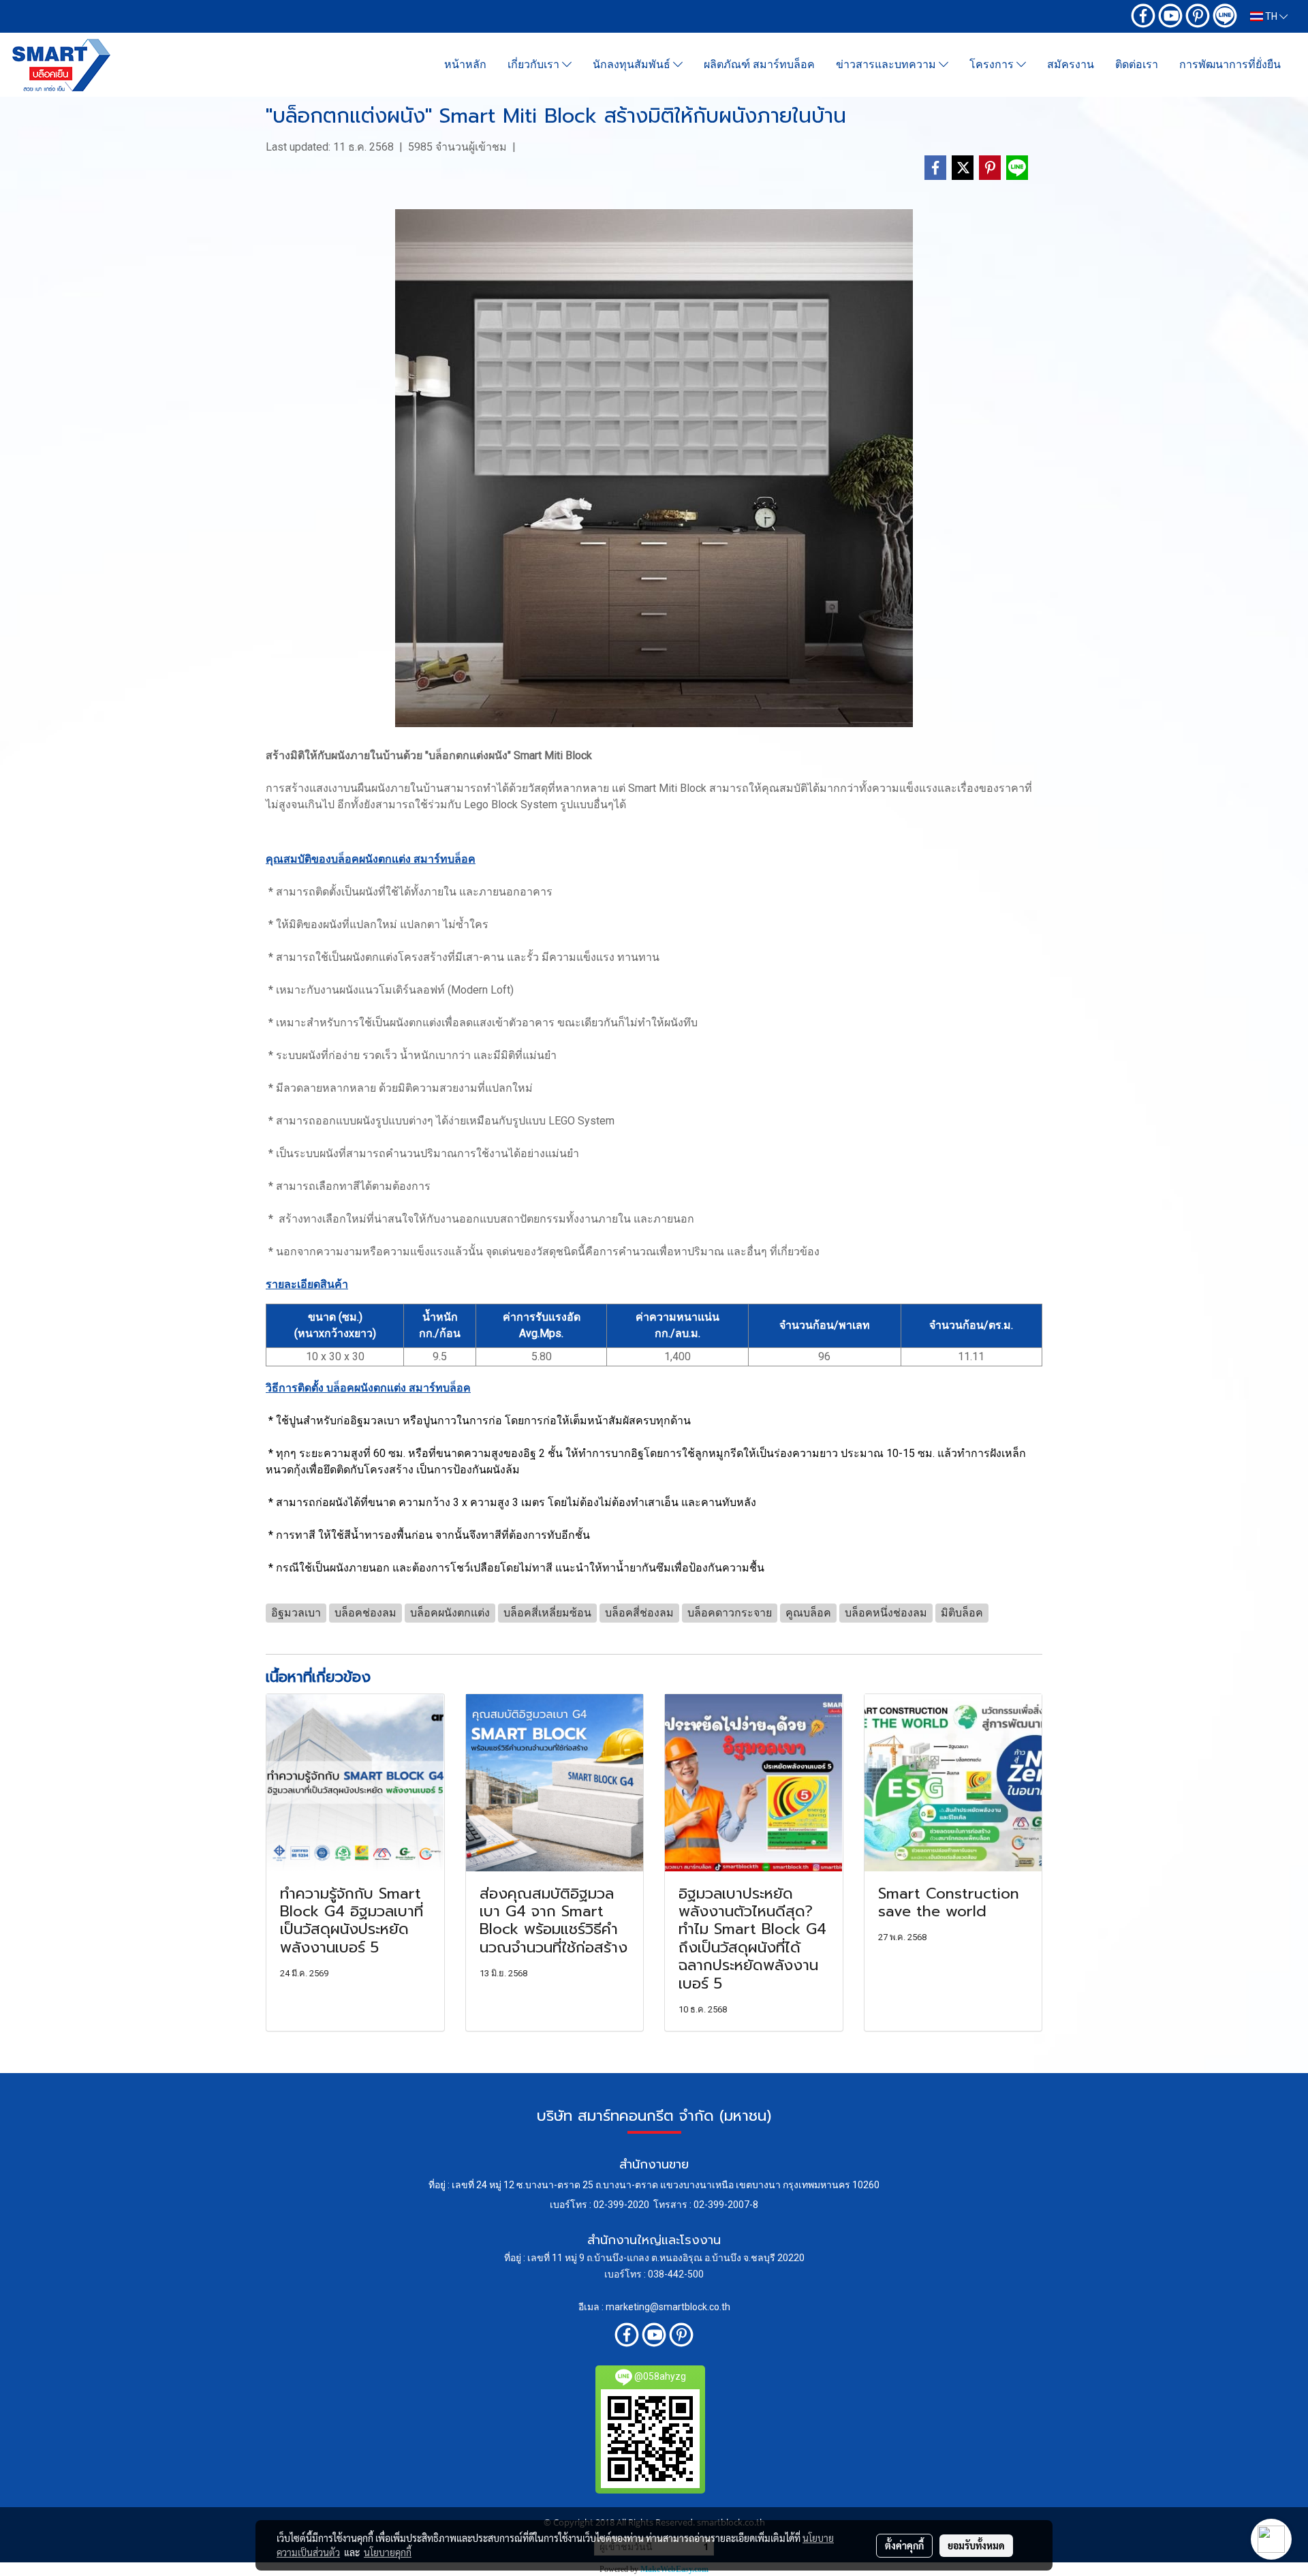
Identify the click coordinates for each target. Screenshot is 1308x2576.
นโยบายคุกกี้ (388, 2552)
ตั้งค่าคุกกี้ (904, 2545)
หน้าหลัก (465, 64)
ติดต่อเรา (1137, 64)
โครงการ (993, 64)
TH (1271, 16)
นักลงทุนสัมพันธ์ (633, 64)
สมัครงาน (1071, 64)
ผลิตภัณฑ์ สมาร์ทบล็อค (759, 64)
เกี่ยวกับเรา (535, 64)
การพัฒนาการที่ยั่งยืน (1230, 64)
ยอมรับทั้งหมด (976, 2545)
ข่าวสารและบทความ (887, 64)
